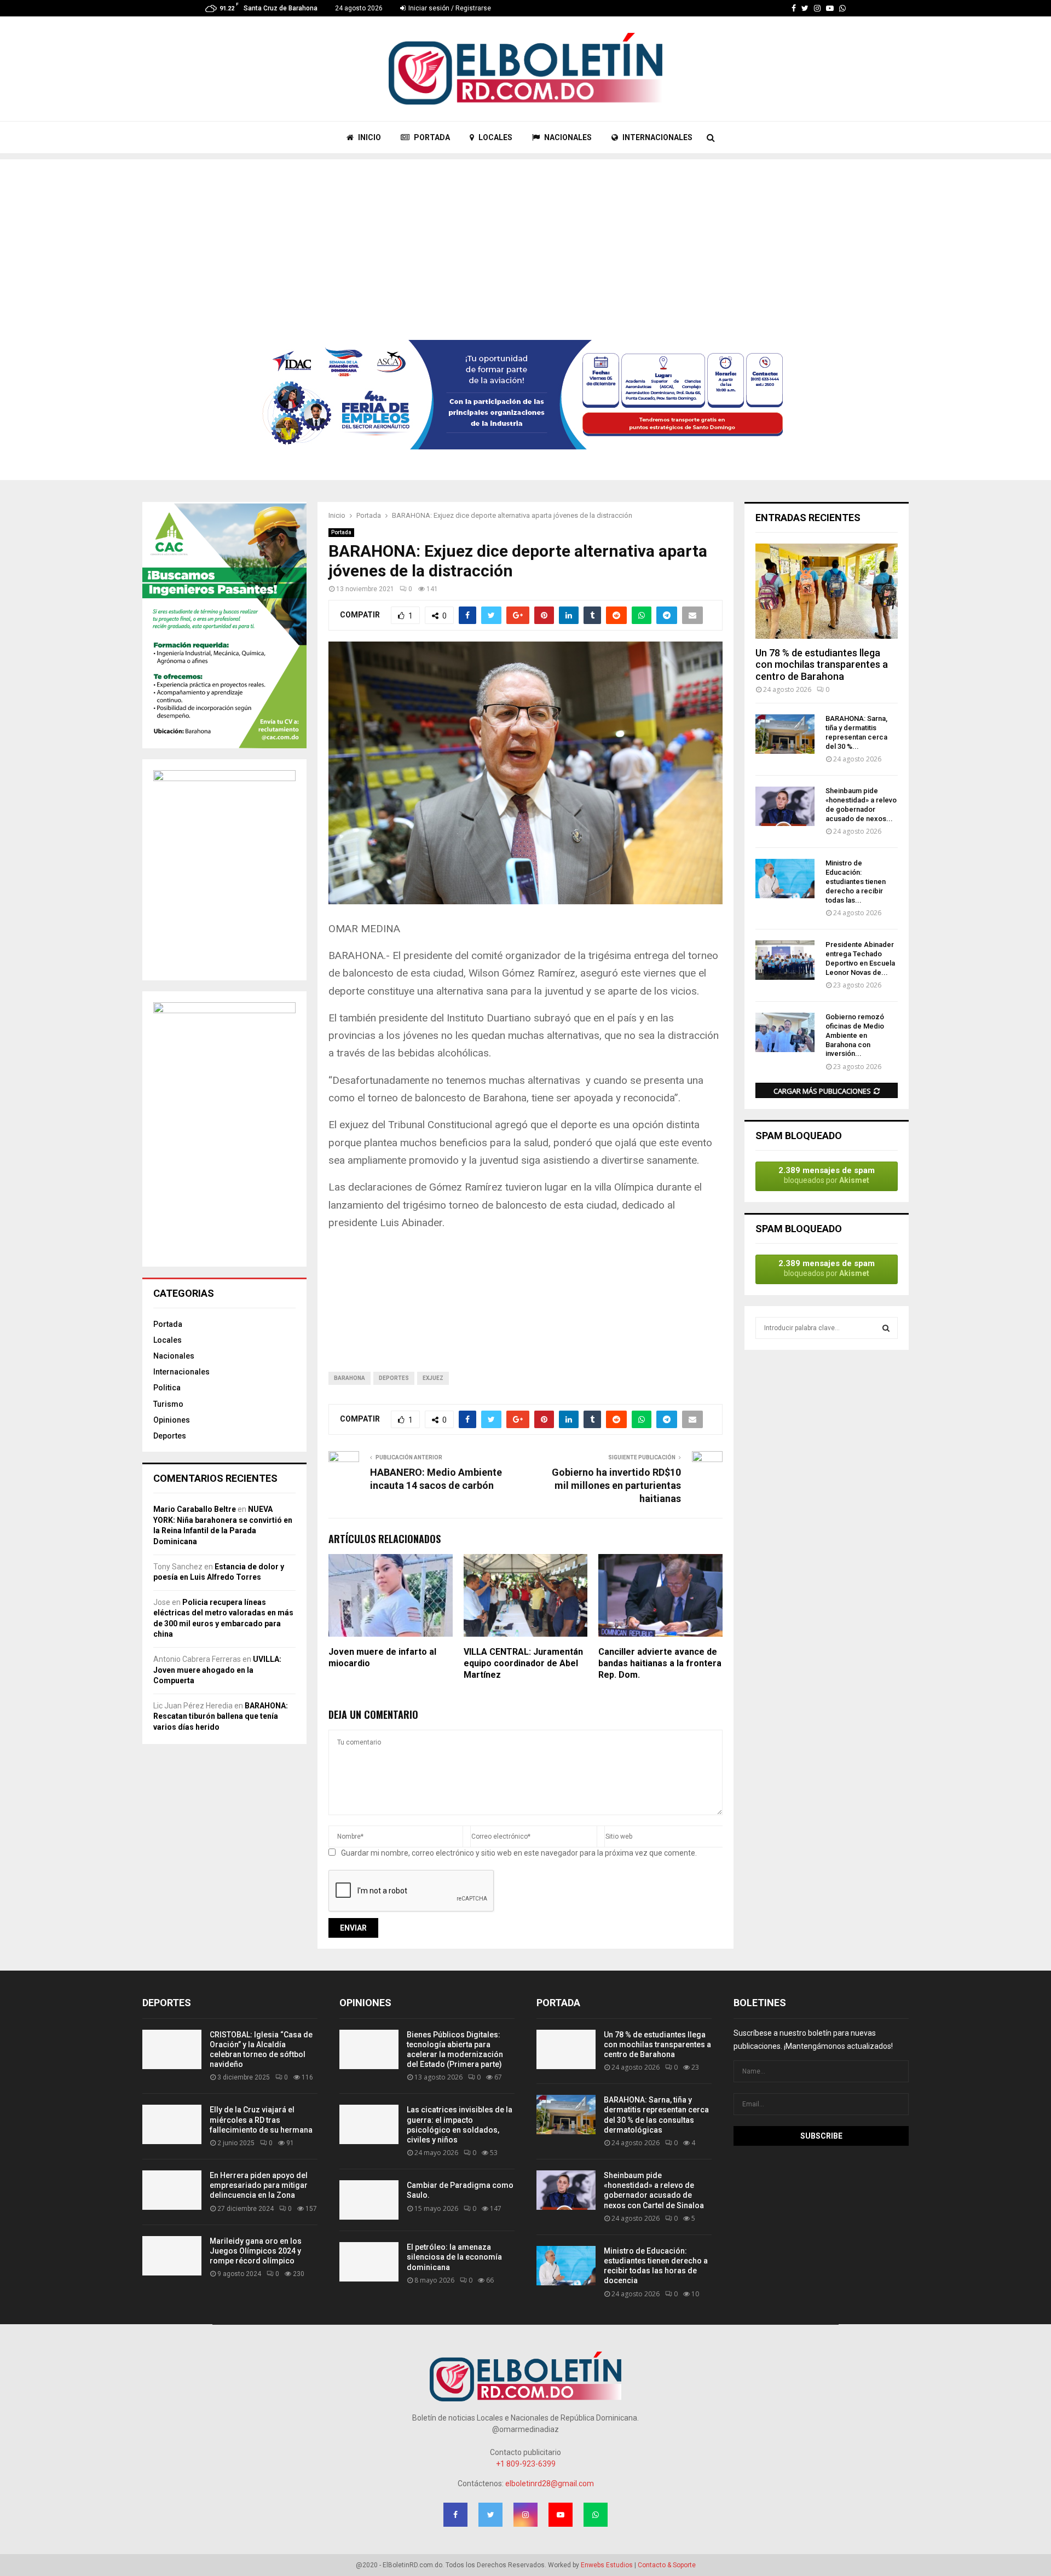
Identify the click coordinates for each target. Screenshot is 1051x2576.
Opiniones (172, 1420)
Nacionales (174, 1356)
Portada (341, 532)
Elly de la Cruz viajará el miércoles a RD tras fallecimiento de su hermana (261, 2119)
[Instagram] (817, 8)
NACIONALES (567, 137)
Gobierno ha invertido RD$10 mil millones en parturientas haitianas (616, 1485)
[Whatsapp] (842, 8)
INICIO (369, 137)
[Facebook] (794, 8)
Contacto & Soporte (667, 2565)
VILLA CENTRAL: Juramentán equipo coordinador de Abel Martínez (523, 1663)
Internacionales (181, 1372)
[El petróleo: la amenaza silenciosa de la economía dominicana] (369, 2262)
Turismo (168, 1404)
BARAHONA (350, 1378)
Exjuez (433, 1378)
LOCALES (495, 137)
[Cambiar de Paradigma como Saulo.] (369, 2200)
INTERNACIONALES (657, 137)
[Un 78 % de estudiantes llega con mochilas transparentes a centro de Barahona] (827, 591)
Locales (168, 1340)
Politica (167, 1388)
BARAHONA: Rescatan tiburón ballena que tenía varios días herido (221, 1716)
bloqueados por (827, 1175)
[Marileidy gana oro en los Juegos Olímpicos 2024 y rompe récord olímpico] (172, 2256)
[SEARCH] (886, 1328)
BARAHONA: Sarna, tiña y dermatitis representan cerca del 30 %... (856, 732)
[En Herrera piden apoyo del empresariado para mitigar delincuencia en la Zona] (172, 2190)
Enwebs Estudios (607, 2565)
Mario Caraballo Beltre (195, 1509)
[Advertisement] (525, 236)
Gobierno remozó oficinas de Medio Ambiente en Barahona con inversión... (855, 1035)
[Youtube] (830, 8)
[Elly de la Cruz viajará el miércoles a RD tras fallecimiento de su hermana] (172, 2124)
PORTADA (431, 137)
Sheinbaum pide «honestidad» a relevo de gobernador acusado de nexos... (861, 804)
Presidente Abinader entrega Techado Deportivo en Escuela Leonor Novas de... (860, 958)
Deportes (394, 1378)
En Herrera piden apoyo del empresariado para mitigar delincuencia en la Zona (259, 2185)
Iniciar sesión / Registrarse (449, 8)
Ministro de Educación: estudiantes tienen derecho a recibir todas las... (856, 881)
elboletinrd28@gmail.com (550, 2483)
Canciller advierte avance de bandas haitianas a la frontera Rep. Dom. (660, 1663)
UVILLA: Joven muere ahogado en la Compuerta (217, 1670)
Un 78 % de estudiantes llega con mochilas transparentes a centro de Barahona (822, 665)
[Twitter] (805, 8)
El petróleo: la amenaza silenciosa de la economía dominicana (454, 2257)
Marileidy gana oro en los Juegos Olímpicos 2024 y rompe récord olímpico (256, 2251)
